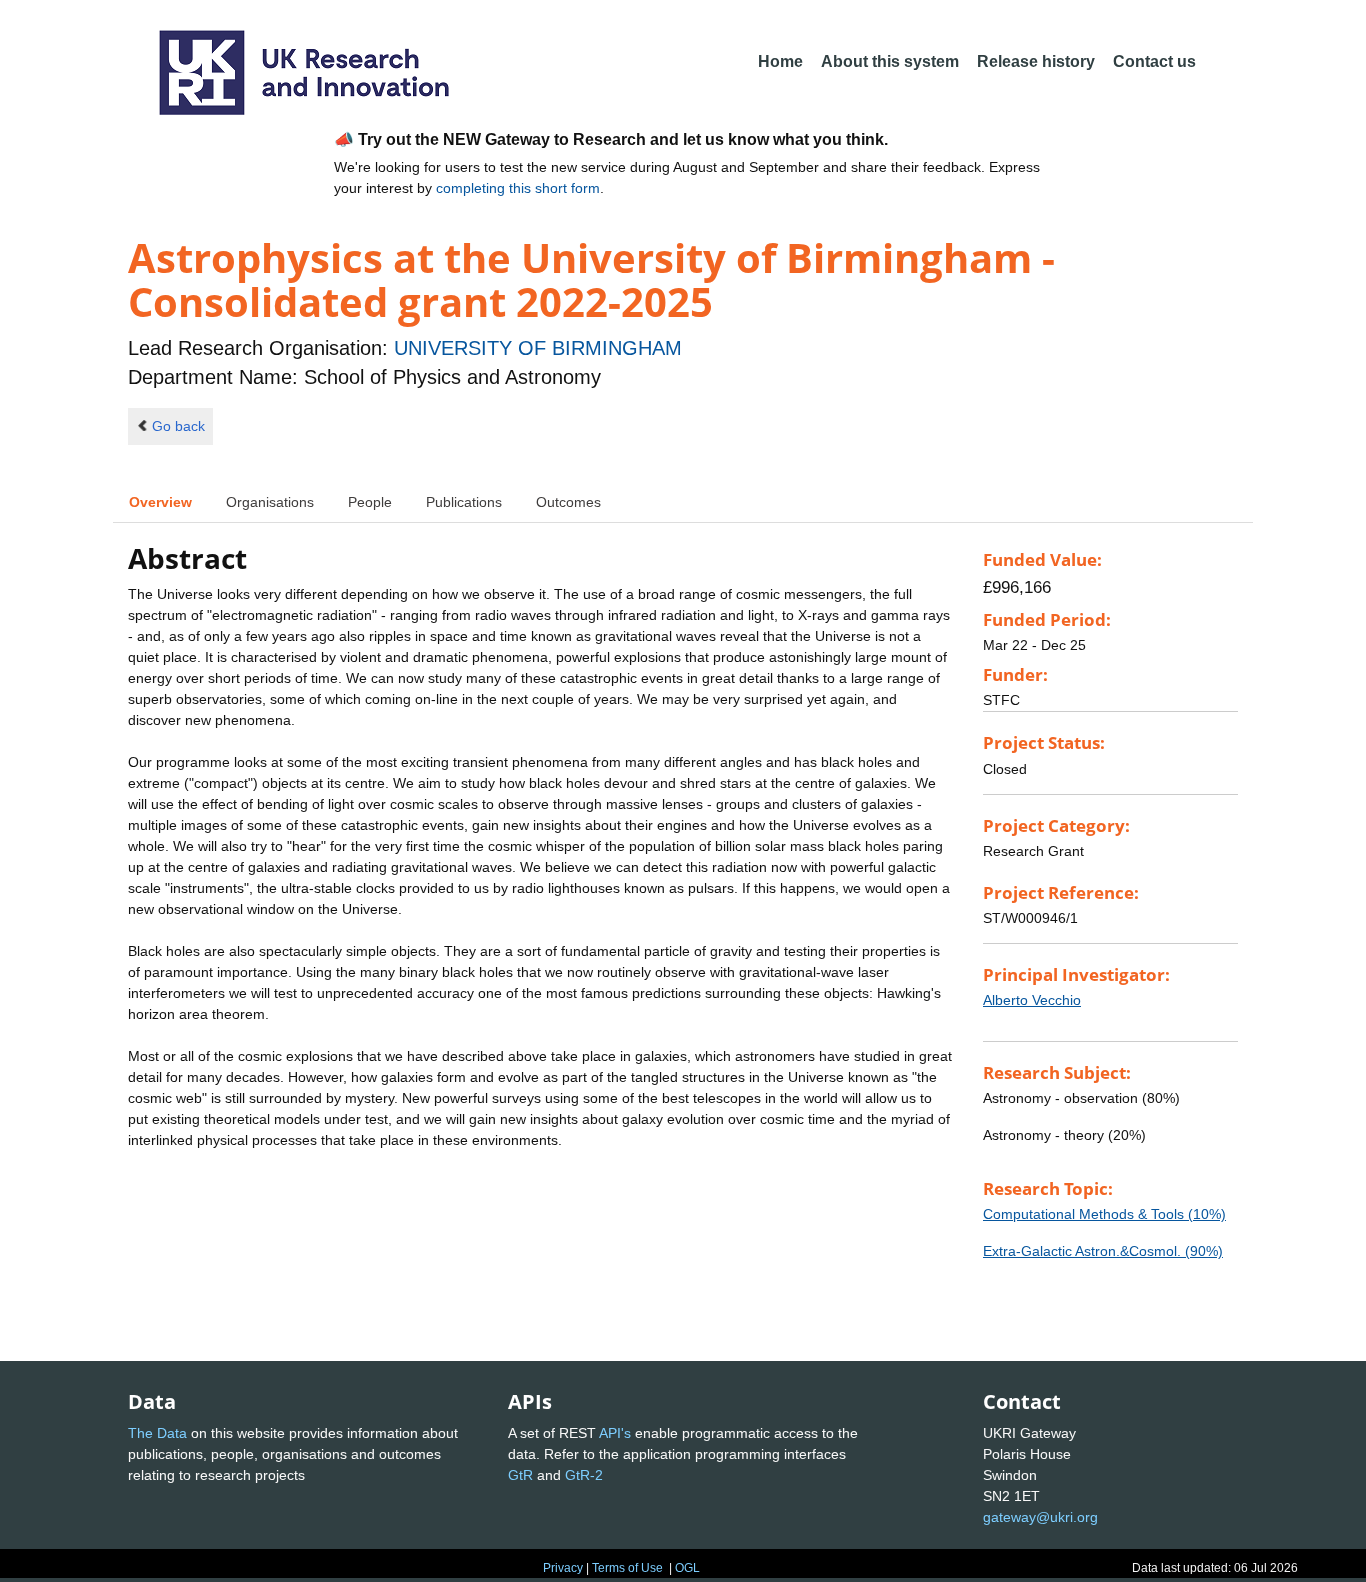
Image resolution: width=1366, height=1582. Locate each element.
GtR (520, 1475)
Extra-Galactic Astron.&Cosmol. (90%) (1103, 1251)
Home (780, 61)
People (370, 502)
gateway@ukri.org (1040, 1517)
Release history (1036, 61)
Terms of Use (627, 1568)
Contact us (1154, 61)
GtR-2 (584, 1475)
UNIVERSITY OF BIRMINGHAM (538, 348)
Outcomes (568, 502)
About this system (890, 61)
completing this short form (518, 188)
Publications (464, 502)
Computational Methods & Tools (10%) (1104, 1214)
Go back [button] (178, 426)
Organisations (270, 502)
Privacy (563, 1568)
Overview (160, 502)
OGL (687, 1568)
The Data (157, 1433)
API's (615, 1433)
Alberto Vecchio (1032, 1000)
